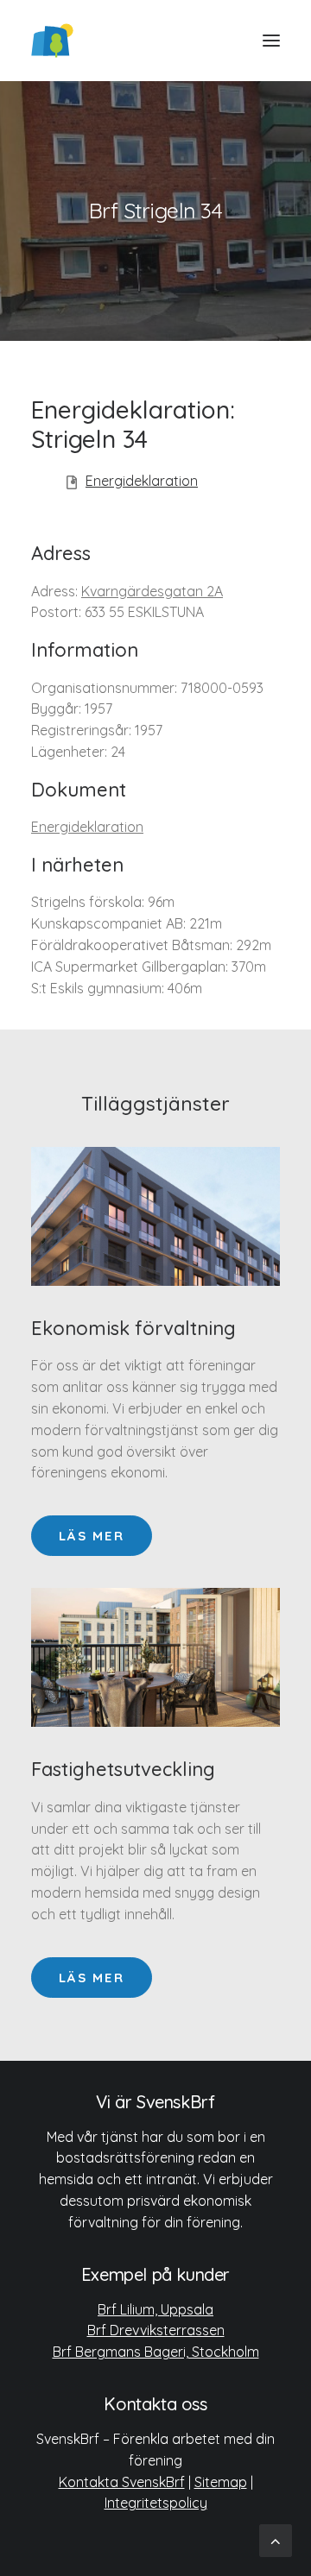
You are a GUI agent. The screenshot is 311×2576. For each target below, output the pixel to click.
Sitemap (221, 2482)
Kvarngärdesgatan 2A (152, 591)
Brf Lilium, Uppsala (155, 2309)
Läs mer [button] (92, 1536)
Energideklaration (142, 481)
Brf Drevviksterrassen (156, 2330)
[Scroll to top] (276, 2539)
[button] (271, 41)
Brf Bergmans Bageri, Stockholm (156, 2352)
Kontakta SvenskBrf (122, 2482)
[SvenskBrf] (52, 41)
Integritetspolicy (156, 2503)
